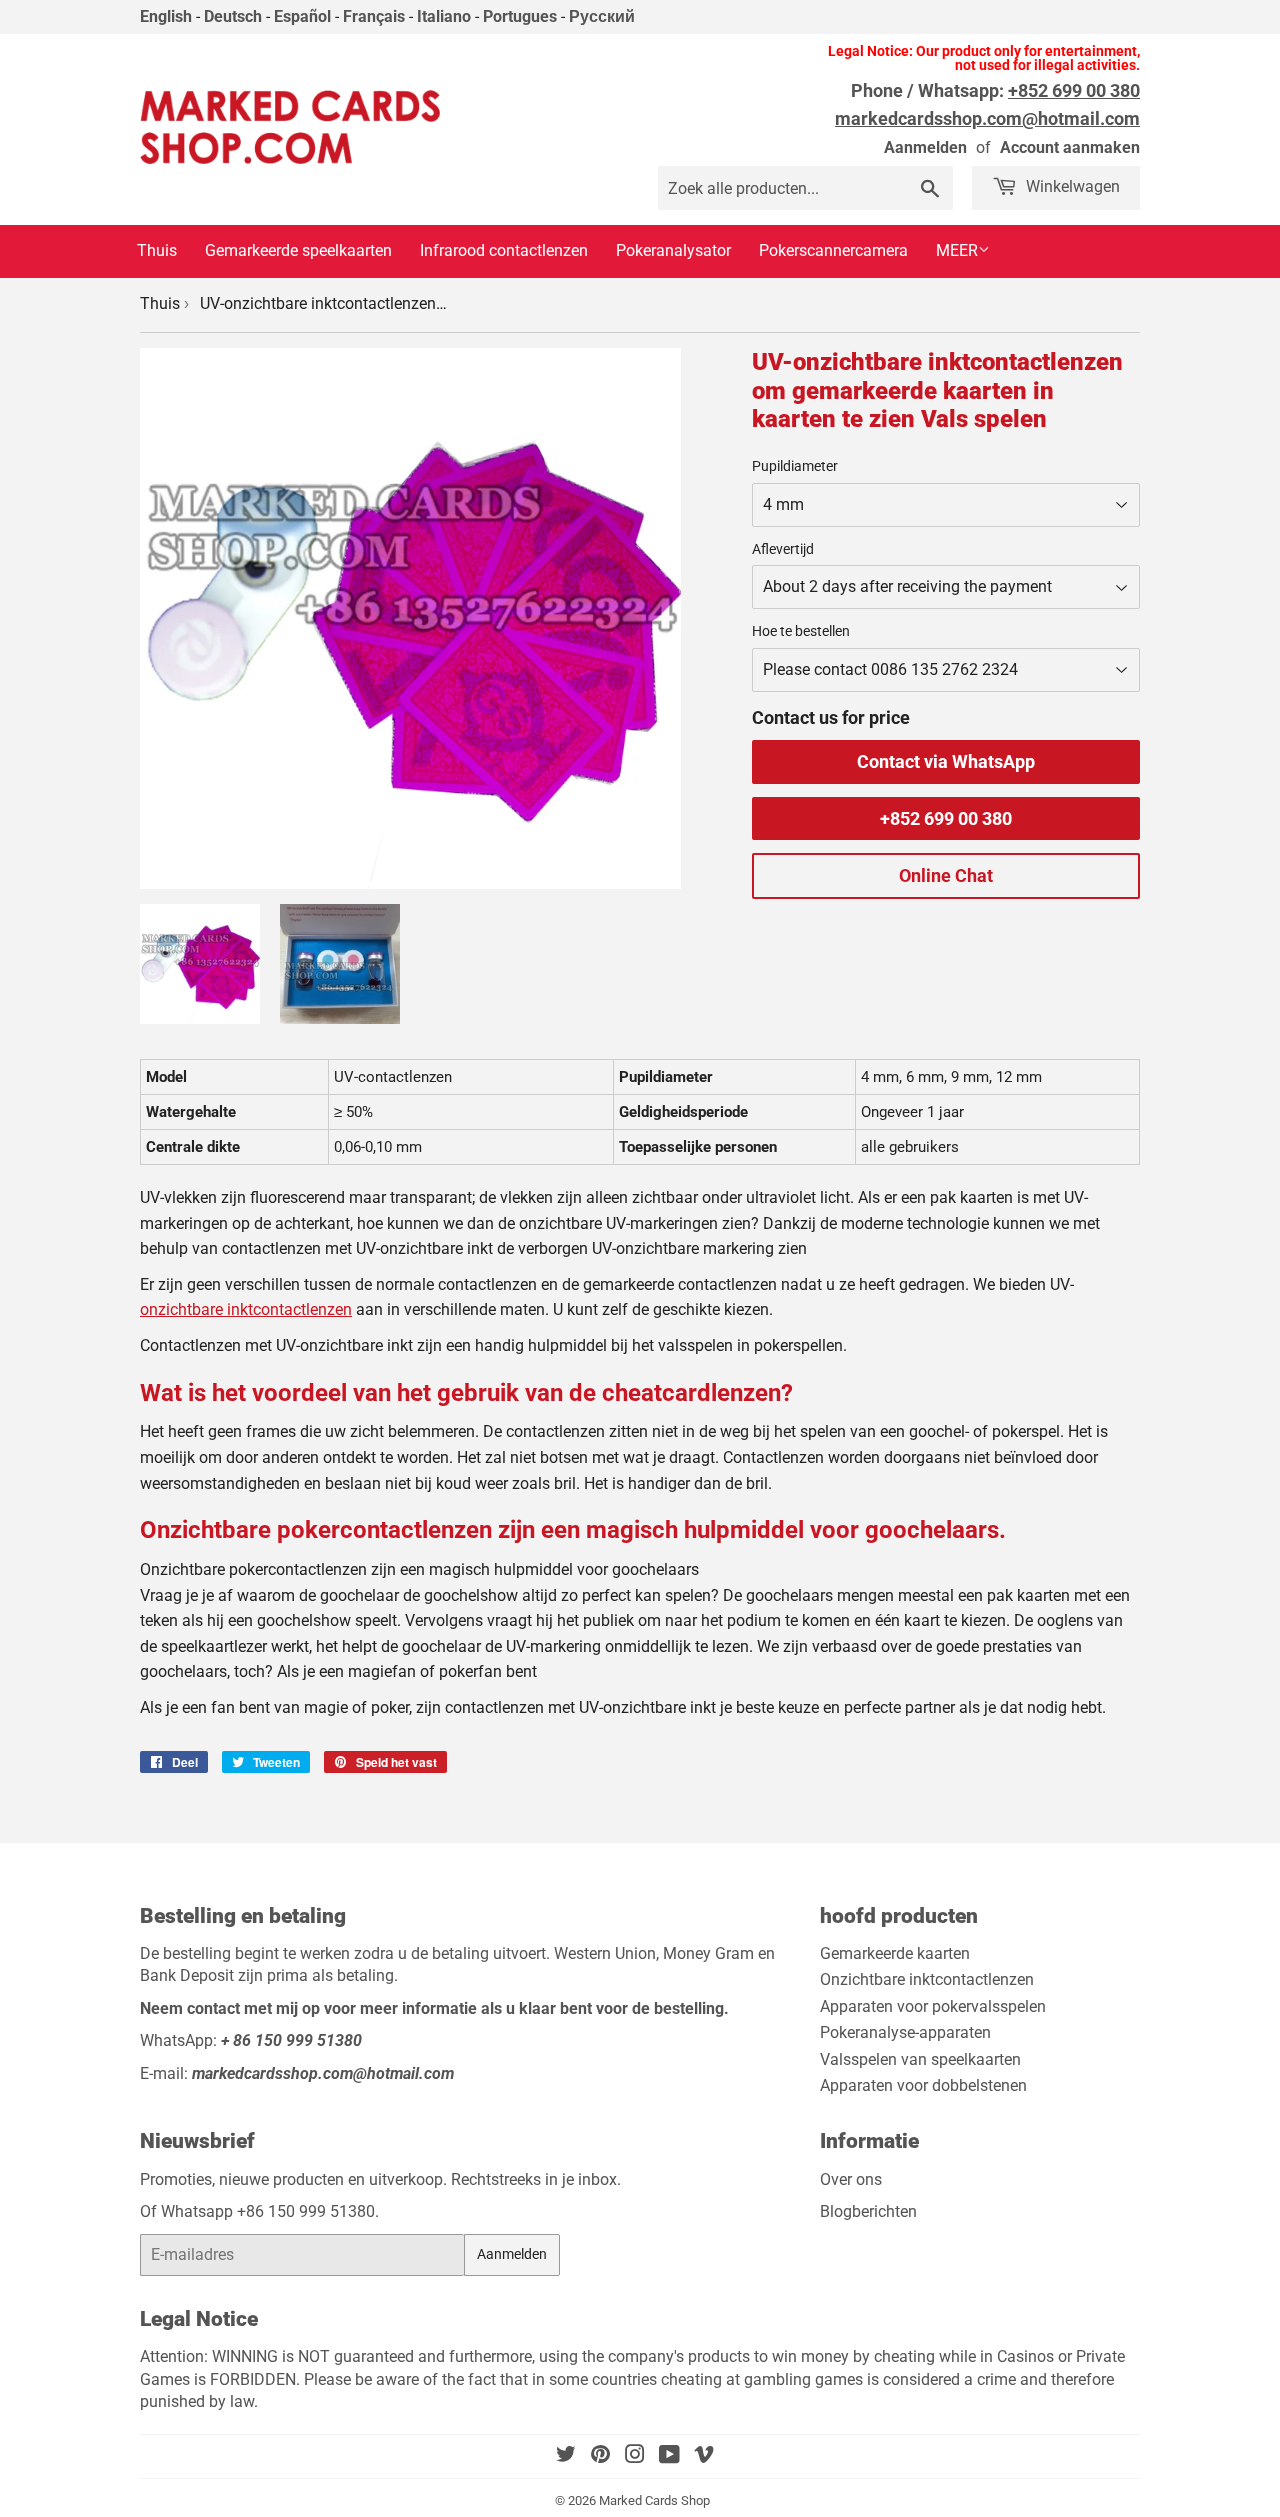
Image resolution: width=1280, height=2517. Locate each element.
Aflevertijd (783, 549)
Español (302, 16)
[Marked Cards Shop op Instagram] (635, 2456)
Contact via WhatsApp (946, 761)
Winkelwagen (1071, 186)
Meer (957, 250)
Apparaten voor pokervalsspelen (933, 2006)
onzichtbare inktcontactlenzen (246, 1309)
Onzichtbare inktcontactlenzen (927, 1979)
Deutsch (233, 16)
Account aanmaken (1070, 147)
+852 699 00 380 (946, 818)
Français (374, 16)
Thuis (157, 250)
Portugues (520, 16)
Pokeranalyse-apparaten (905, 2032)
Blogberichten (868, 2211)
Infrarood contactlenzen (504, 250)
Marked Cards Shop (654, 2500)
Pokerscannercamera (833, 250)
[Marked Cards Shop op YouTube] (669, 2456)
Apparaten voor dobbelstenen (923, 2085)
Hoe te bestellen (801, 631)
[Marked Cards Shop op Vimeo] (704, 2456)
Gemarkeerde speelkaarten (298, 250)
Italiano (444, 16)
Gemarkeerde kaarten (895, 1953)
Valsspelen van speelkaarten (920, 2059)
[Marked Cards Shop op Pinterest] (600, 2456)
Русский (602, 16)
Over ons (851, 2179)
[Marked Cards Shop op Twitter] (566, 2456)
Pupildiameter (795, 466)
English (166, 16)
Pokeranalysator (673, 250)
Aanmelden (925, 147)
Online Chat (946, 875)
